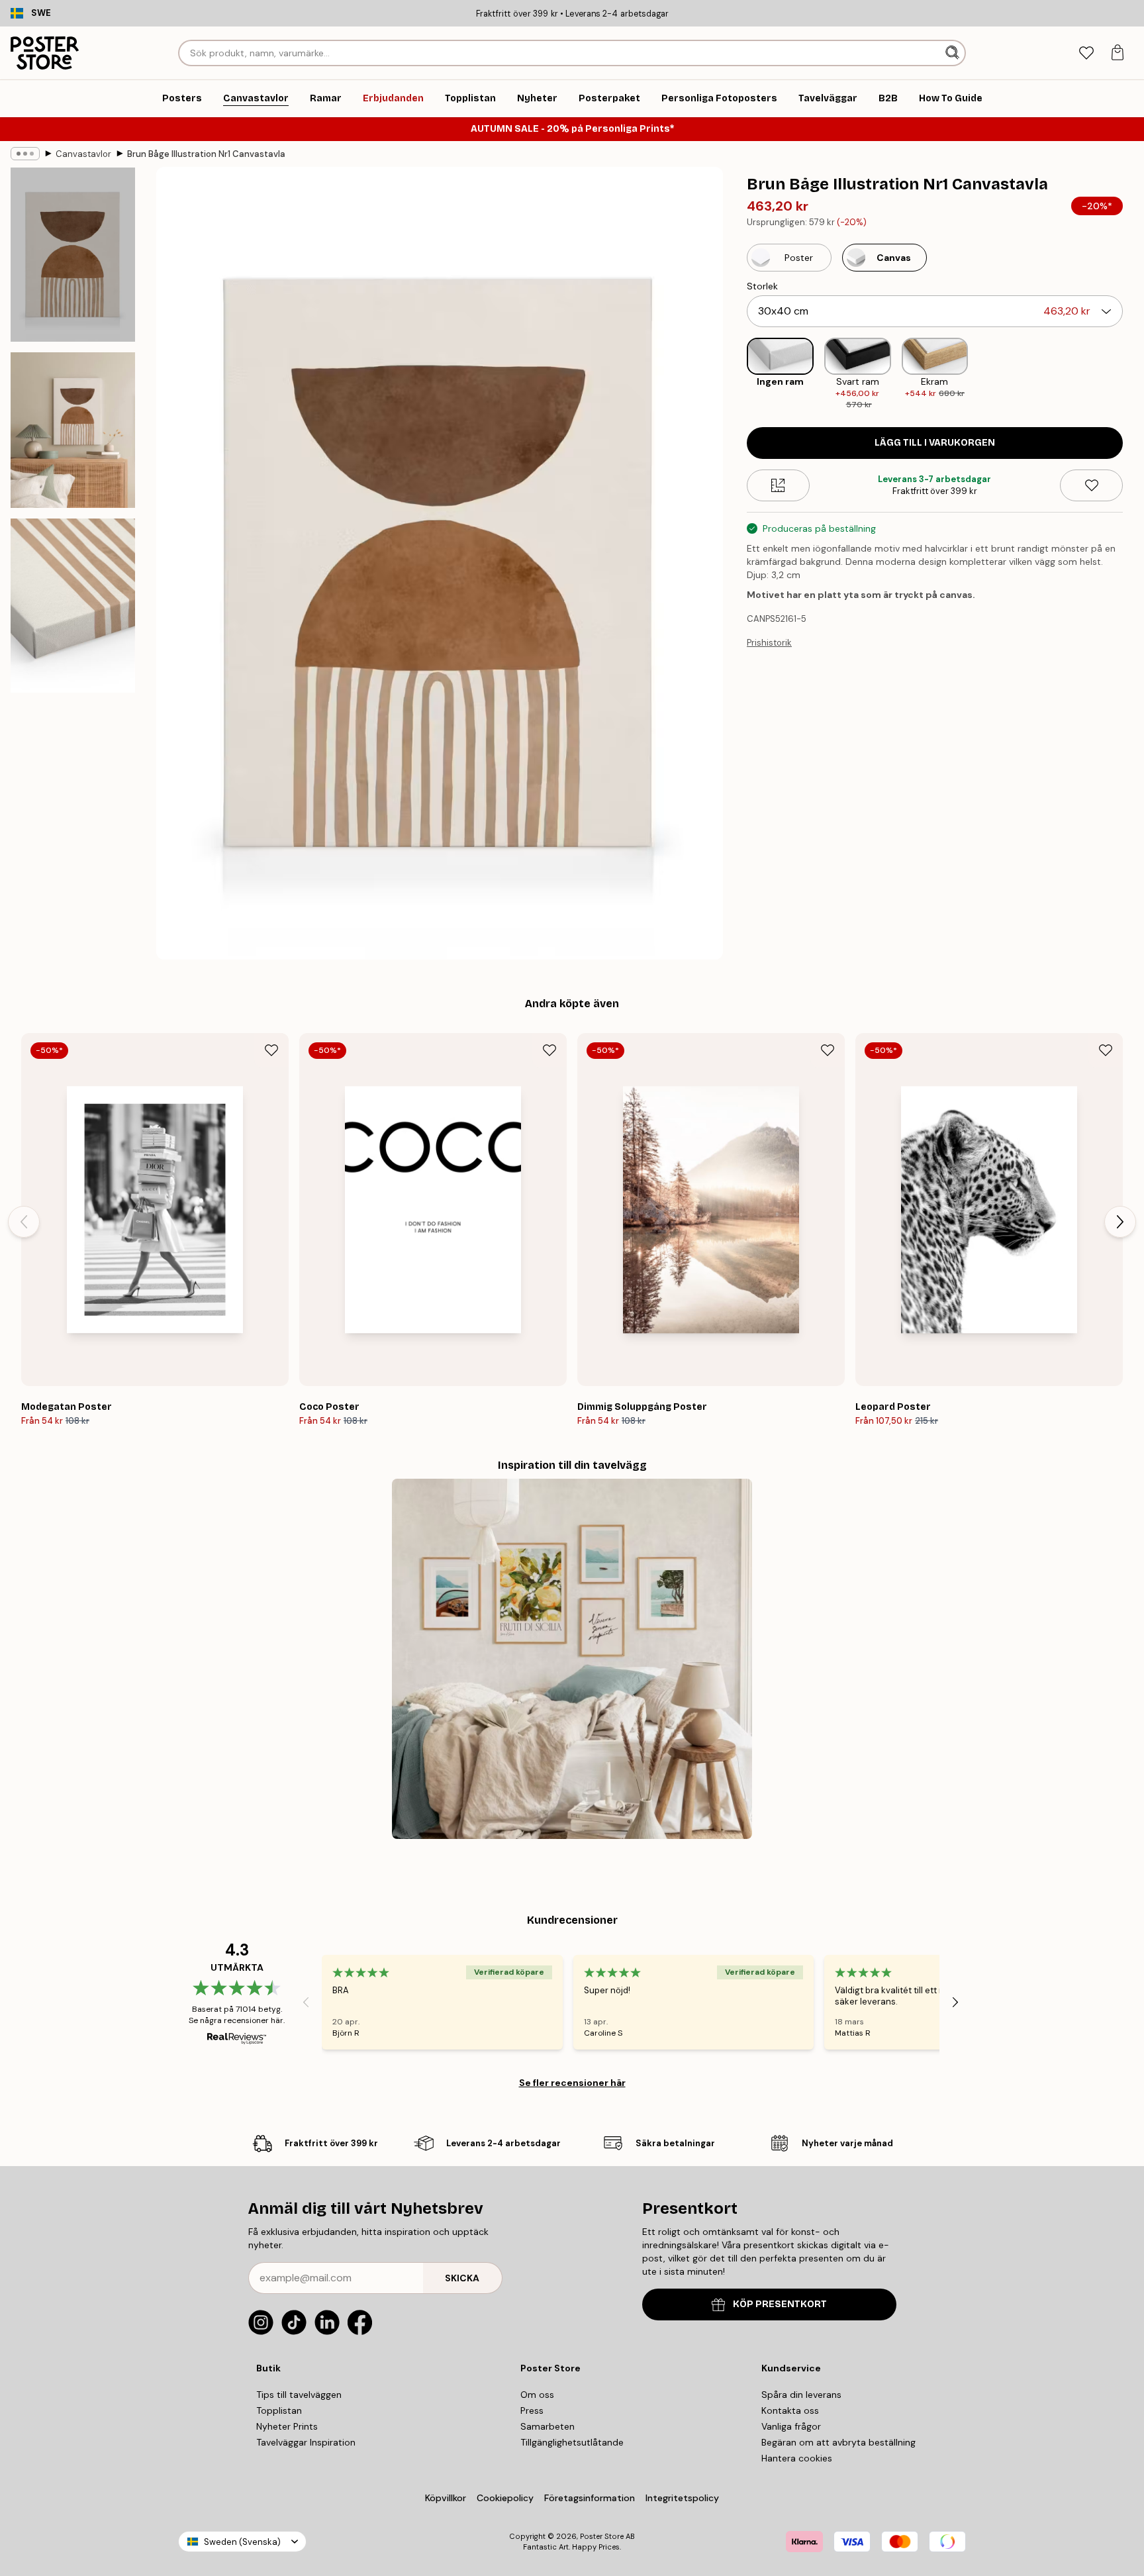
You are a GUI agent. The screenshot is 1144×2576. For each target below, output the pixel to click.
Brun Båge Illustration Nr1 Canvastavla (206, 154)
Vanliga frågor (791, 2426)
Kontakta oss (790, 2410)
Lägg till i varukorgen (935, 443)
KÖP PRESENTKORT (780, 2304)
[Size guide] (778, 485)
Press (532, 2410)
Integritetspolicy (682, 2498)
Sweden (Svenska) (242, 2542)
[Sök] (954, 53)
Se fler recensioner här (572, 2083)
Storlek (762, 286)
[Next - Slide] (1133, 375)
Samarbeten (548, 2426)
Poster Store (602, 2536)
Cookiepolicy (505, 2498)
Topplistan (279, 2410)
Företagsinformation (590, 2498)
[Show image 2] (73, 430)
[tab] (1086, 53)
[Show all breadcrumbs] (25, 154)
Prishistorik (769, 643)
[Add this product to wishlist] (1091, 485)
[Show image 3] (73, 606)
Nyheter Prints (287, 2426)
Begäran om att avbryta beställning (838, 2442)
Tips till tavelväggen (299, 2395)
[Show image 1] (73, 255)
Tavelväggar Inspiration (306, 2442)
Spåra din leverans (801, 2395)
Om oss (537, 2395)
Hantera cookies (797, 2458)
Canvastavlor (83, 154)
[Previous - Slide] (736, 375)
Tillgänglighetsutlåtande (572, 2442)
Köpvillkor (446, 2498)
